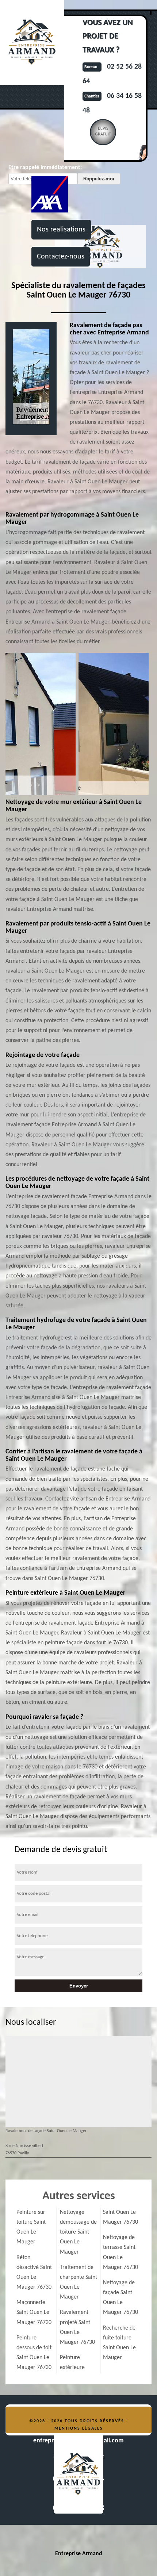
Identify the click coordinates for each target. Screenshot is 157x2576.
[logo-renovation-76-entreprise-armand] (78, 2473)
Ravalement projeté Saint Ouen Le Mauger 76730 (77, 2327)
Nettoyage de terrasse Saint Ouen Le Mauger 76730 (120, 2253)
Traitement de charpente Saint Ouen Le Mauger (78, 2282)
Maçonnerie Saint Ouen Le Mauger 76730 (34, 2312)
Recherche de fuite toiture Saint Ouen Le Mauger (119, 2343)
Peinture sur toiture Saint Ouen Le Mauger (31, 2227)
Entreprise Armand (79, 2554)
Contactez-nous (61, 257)
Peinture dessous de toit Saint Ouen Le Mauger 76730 (34, 2353)
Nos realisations (61, 230)
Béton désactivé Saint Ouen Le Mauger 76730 (34, 2273)
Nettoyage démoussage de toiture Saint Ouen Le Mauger (78, 2232)
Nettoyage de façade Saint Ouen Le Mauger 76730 (120, 2298)
